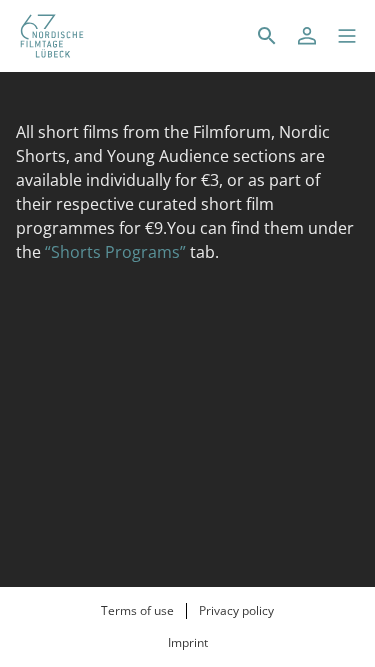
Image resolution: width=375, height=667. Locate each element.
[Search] (267, 36)
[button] (347, 36)
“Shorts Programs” (115, 252)
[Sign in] (307, 36)
